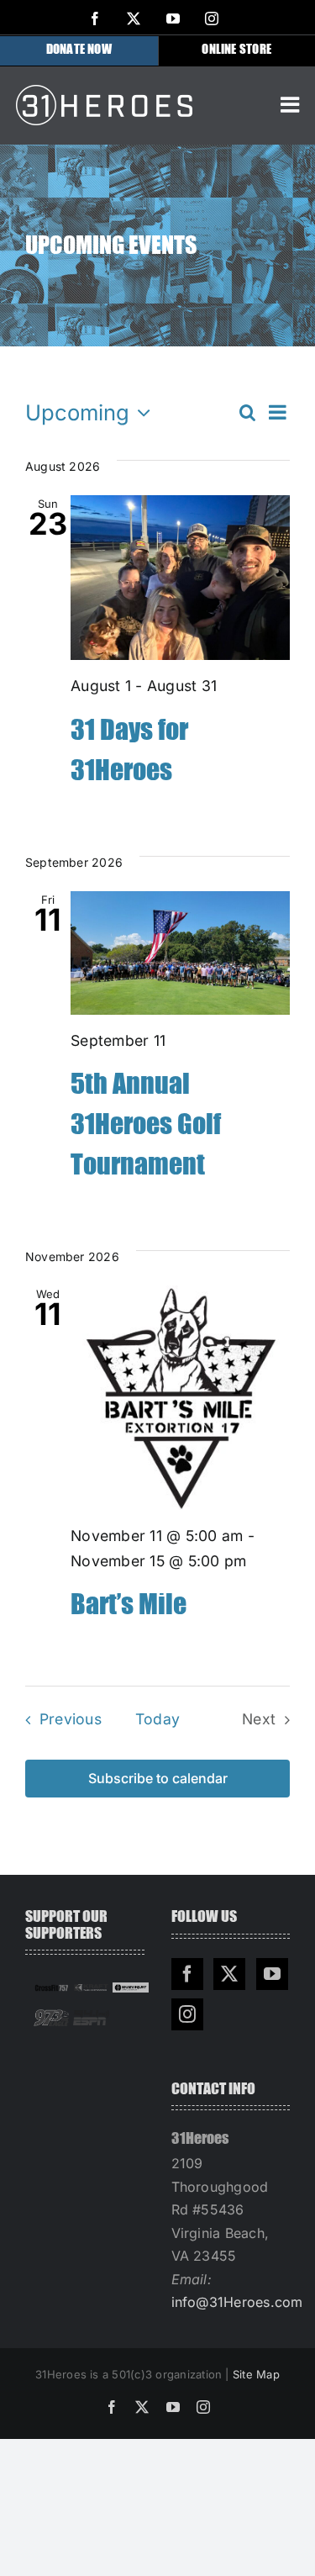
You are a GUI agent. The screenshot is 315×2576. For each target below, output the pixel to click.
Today (157, 1719)
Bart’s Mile (129, 1605)
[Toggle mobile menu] (291, 104)
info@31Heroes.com (237, 2302)
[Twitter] (229, 1974)
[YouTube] (272, 1974)
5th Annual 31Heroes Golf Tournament (146, 1125)
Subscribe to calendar (158, 1779)
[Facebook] (187, 1974)
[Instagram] (187, 2014)
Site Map (256, 2374)
